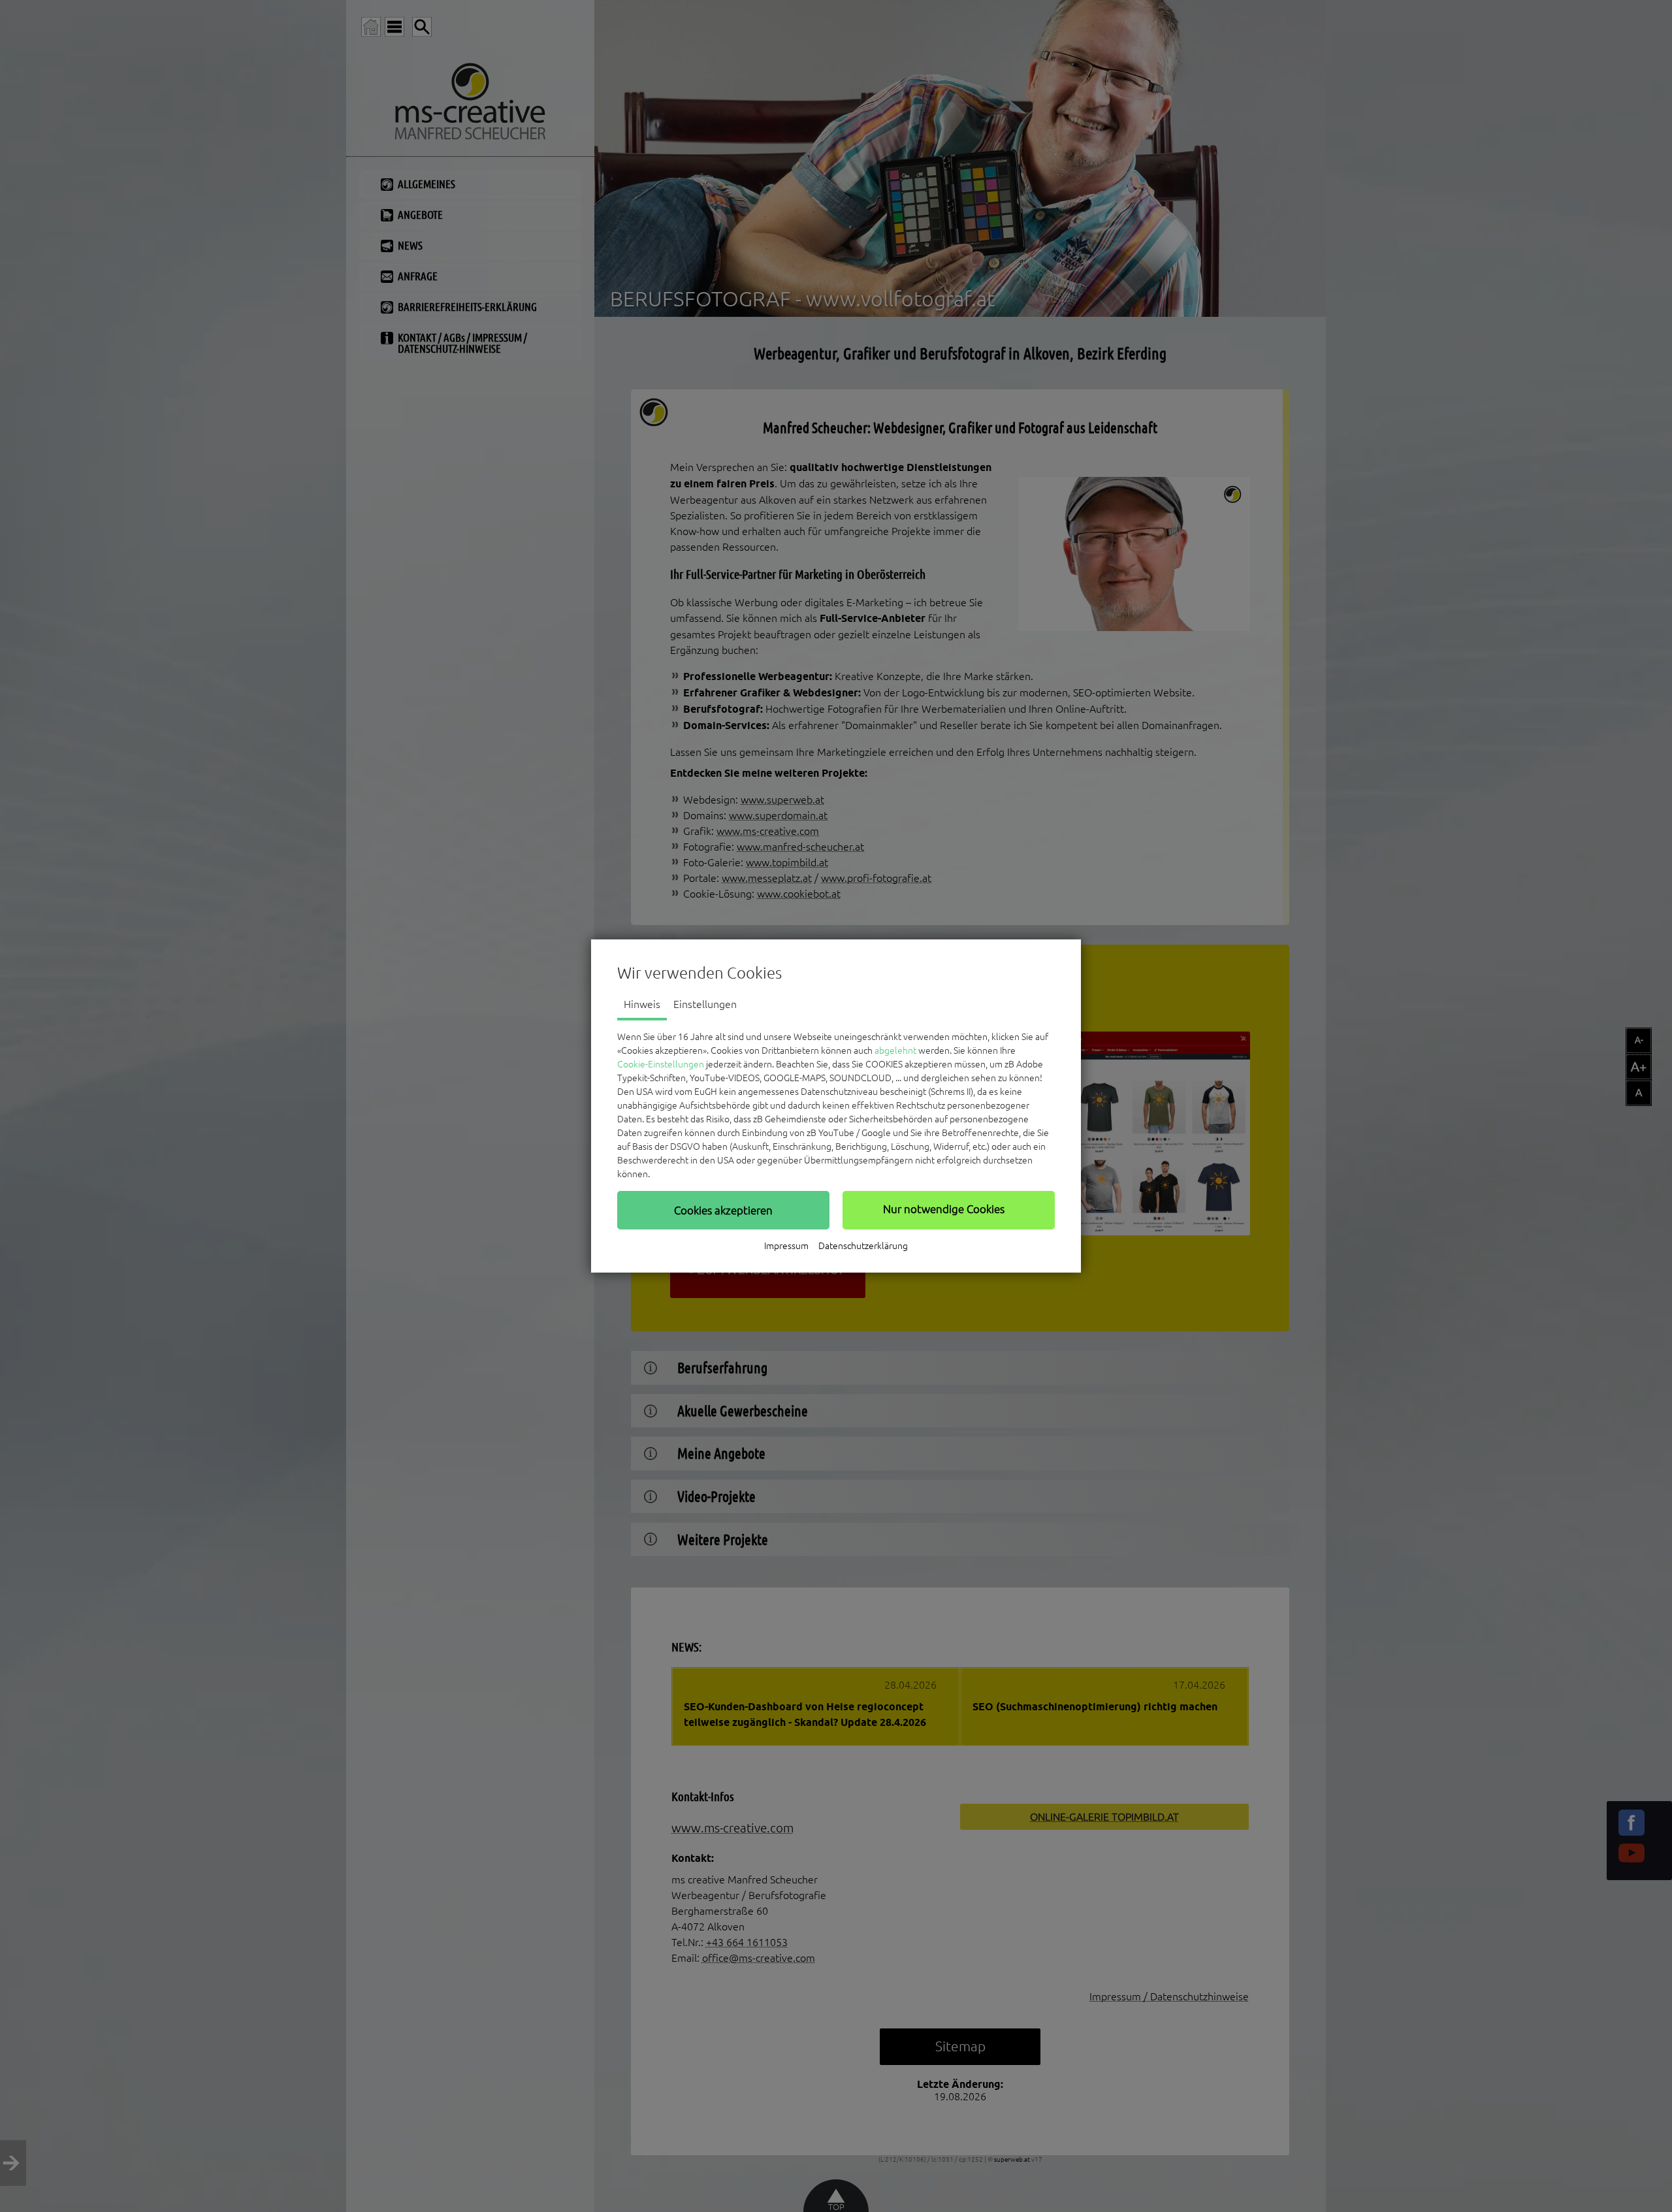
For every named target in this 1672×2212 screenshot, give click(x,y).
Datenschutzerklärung (863, 1246)
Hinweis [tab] (642, 1004)
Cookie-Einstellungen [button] (661, 1064)
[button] (723, 1210)
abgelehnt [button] (895, 1050)
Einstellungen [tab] (705, 1004)
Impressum (786, 1246)
